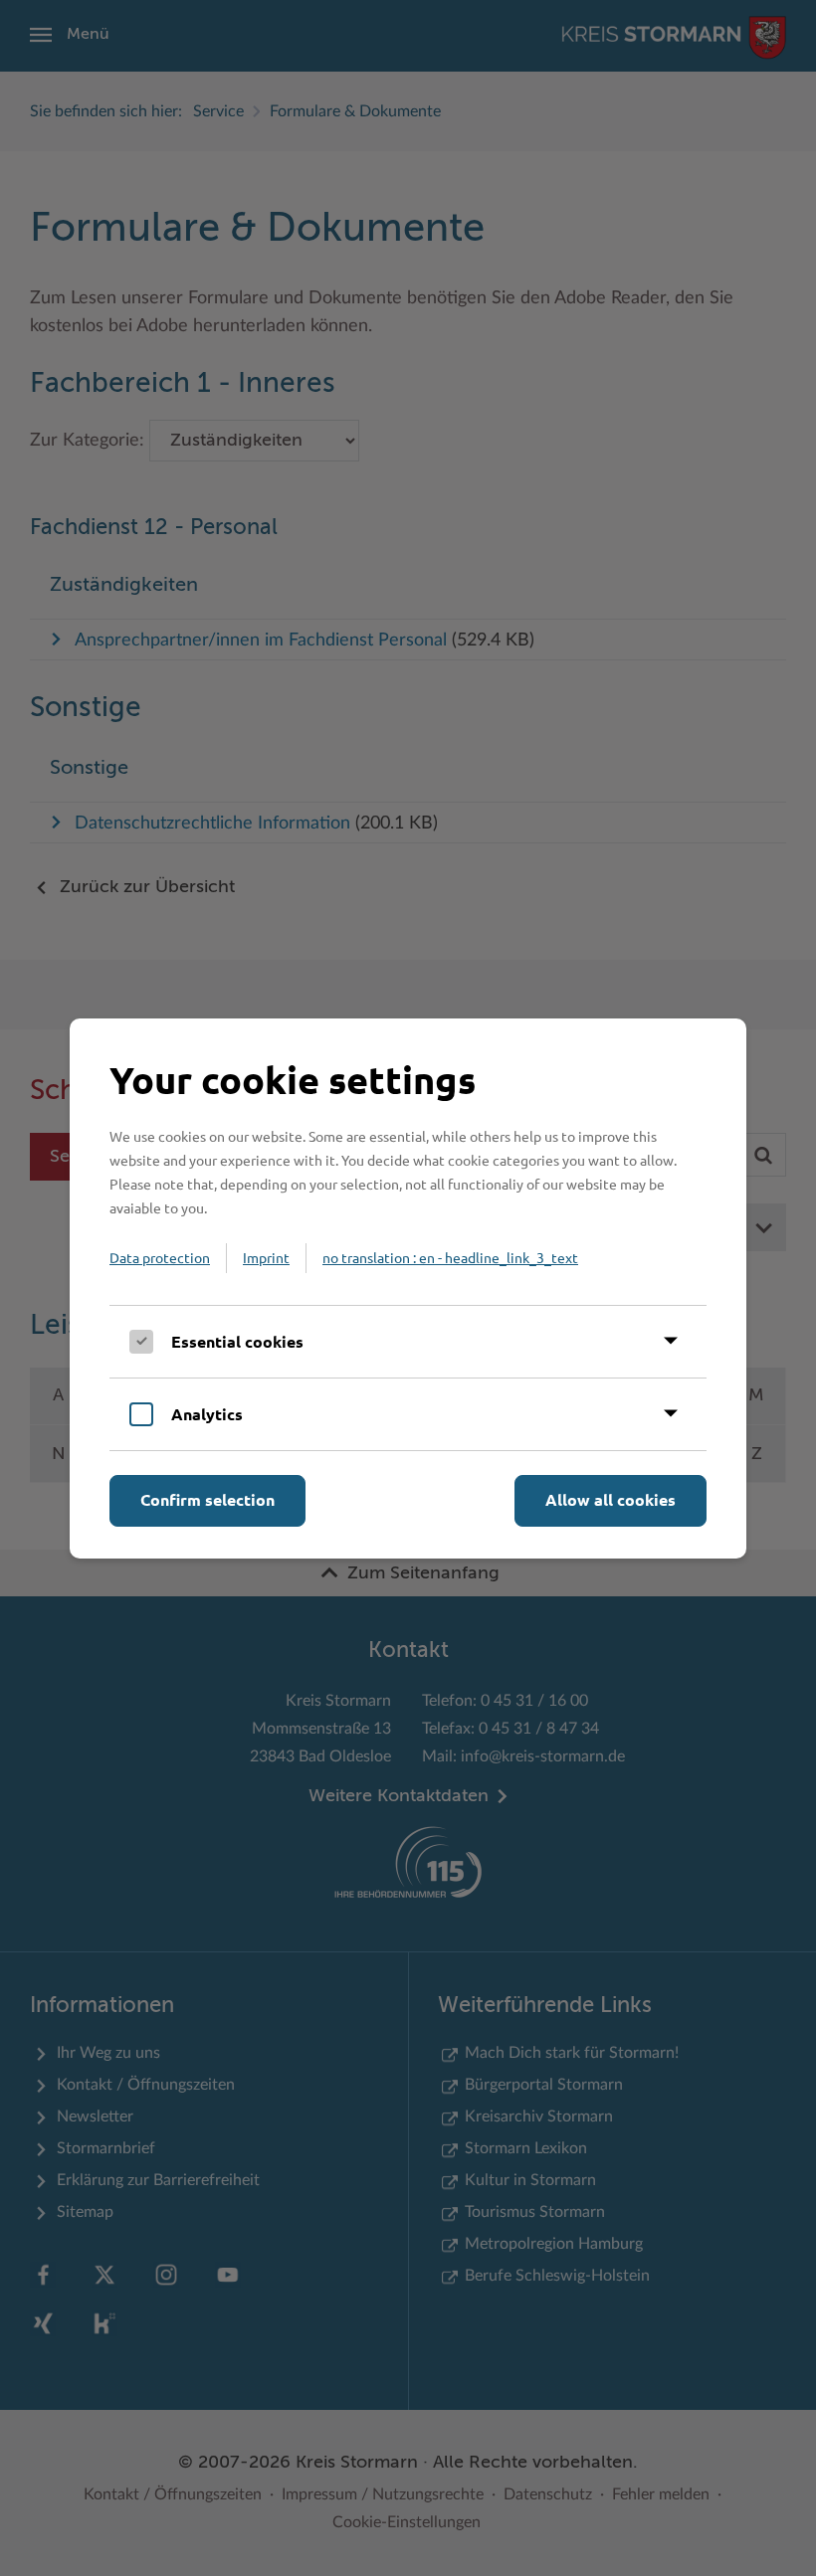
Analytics (207, 1414)
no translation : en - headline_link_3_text (450, 1257)
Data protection (160, 1257)
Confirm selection (207, 1499)
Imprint (266, 1257)
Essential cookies (237, 1341)
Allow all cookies (611, 1499)
